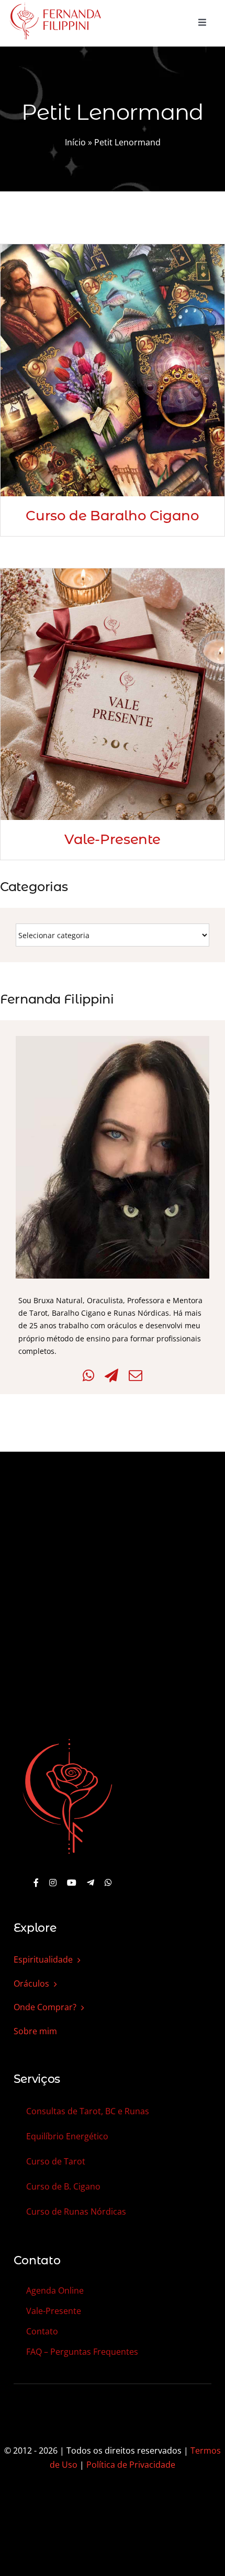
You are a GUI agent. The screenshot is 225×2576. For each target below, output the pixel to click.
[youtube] (72, 1883)
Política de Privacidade (131, 2465)
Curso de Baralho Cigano (112, 516)
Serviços (37, 2079)
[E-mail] (136, 1376)
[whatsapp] (108, 1883)
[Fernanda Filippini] (67, 1740)
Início (75, 142)
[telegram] (91, 1883)
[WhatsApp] (88, 1376)
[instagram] (53, 1883)
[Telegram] (111, 1376)
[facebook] (36, 1883)
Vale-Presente (113, 839)
